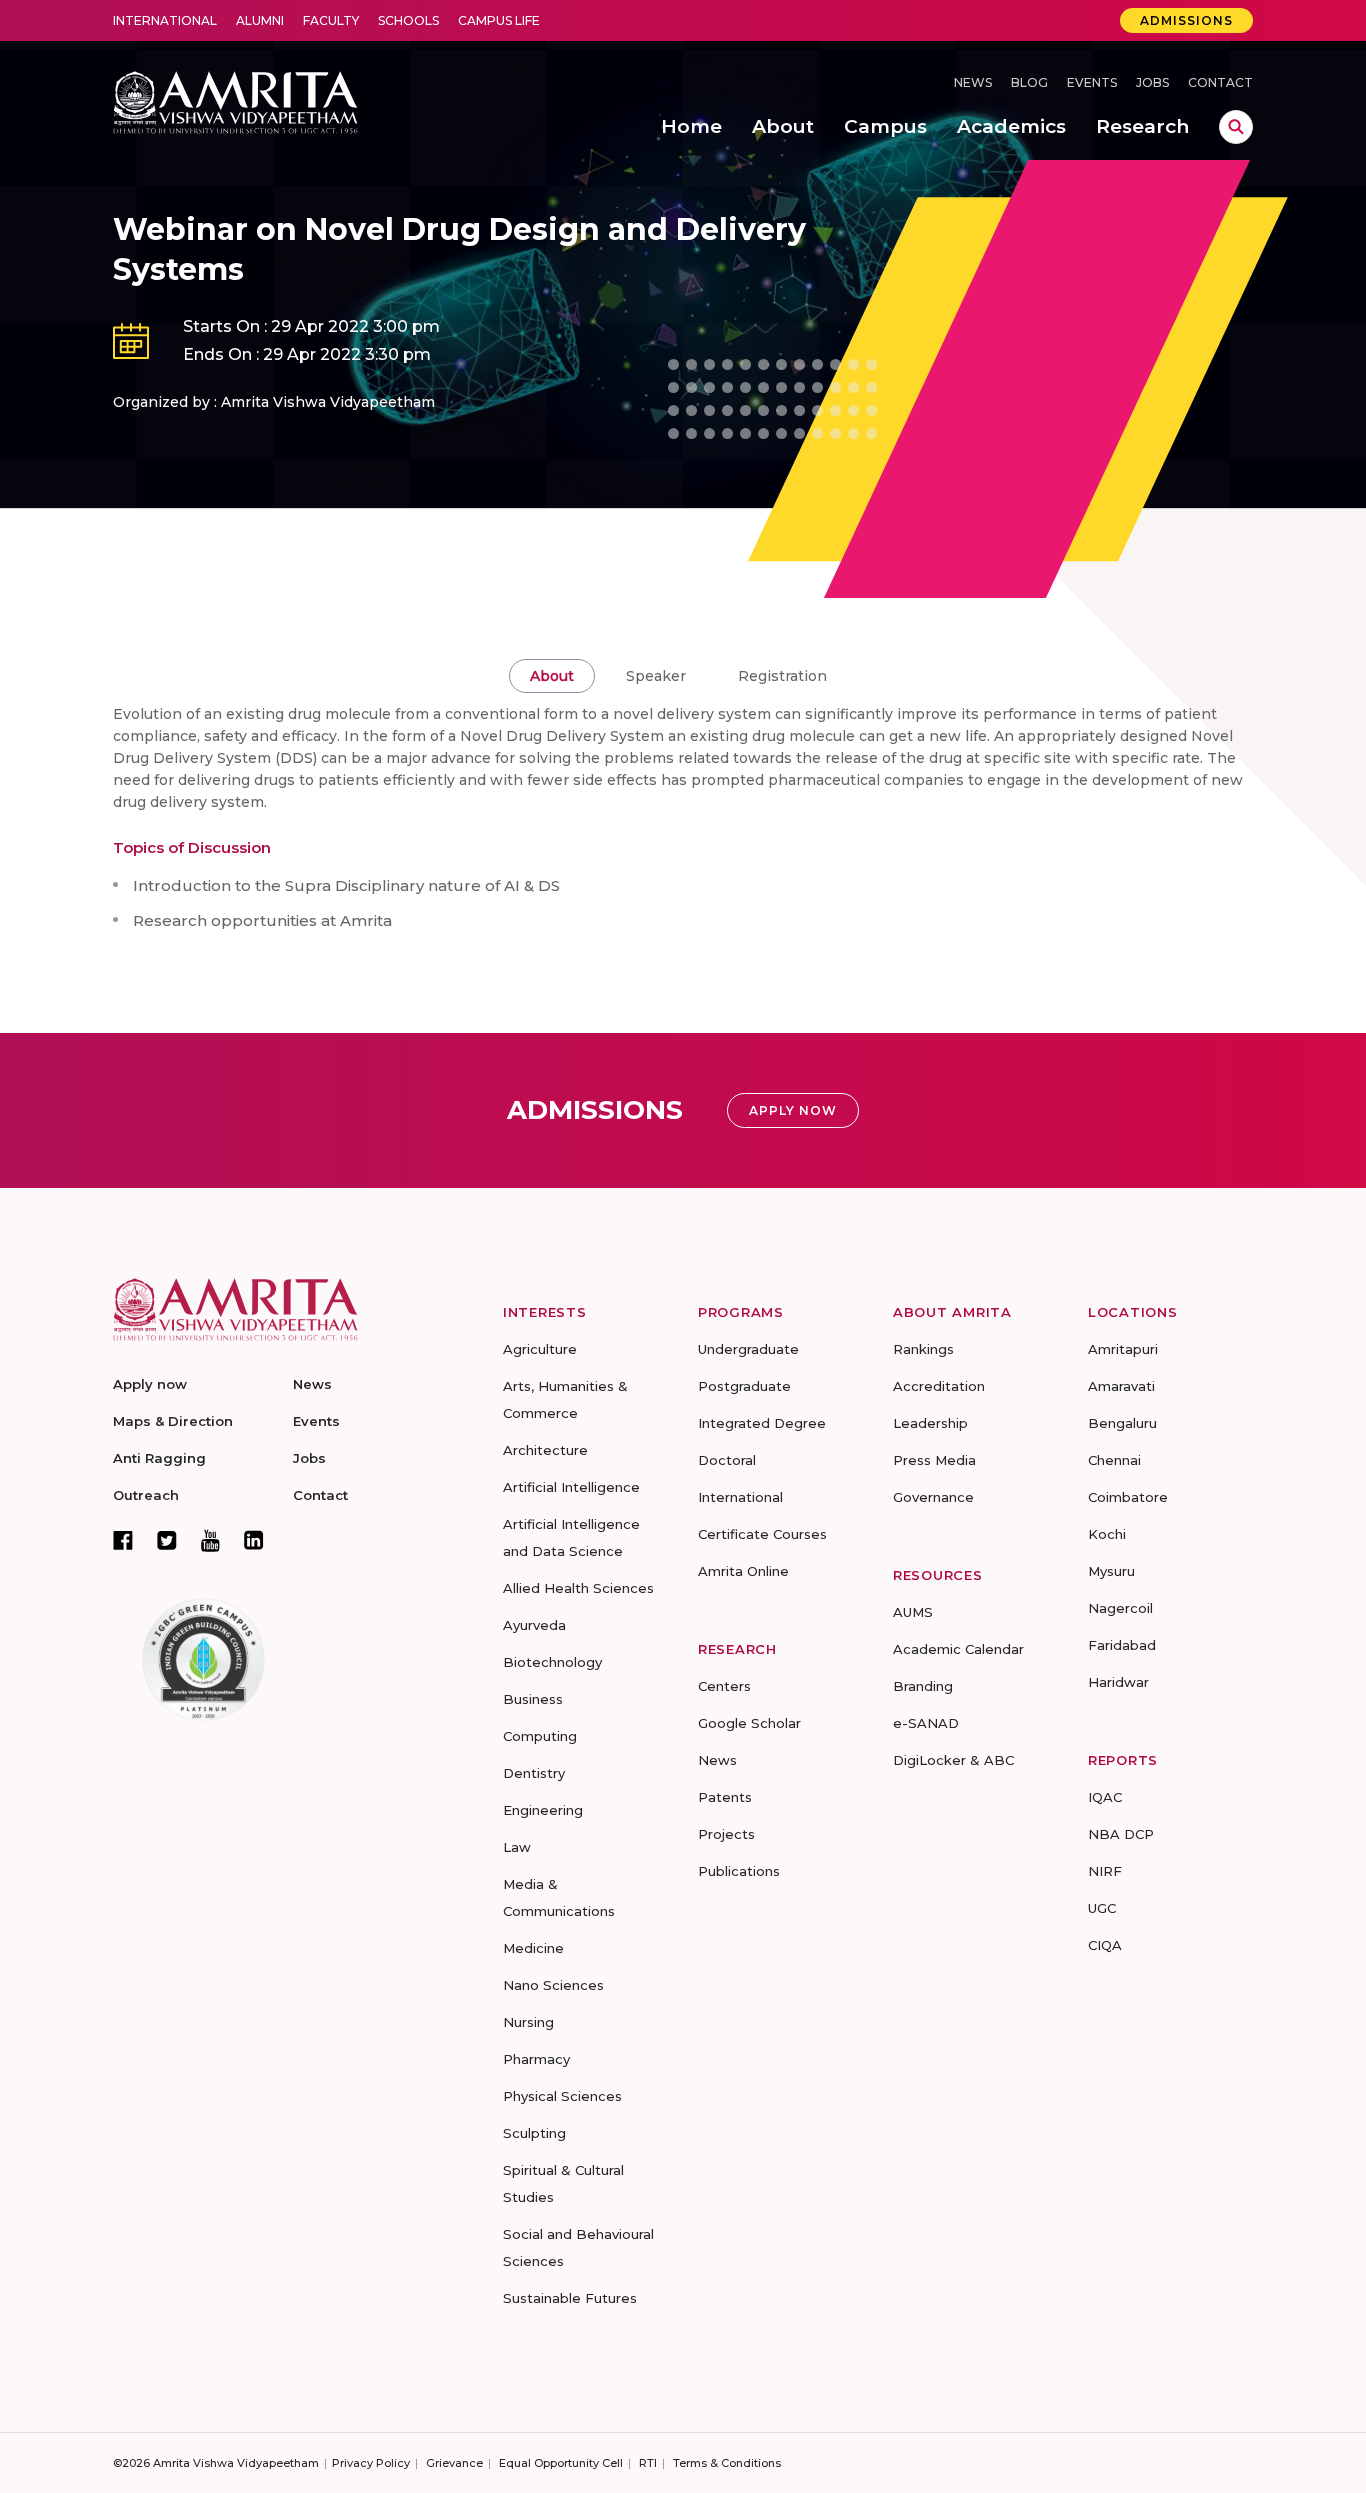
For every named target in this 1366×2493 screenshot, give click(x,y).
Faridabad (1122, 1645)
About (552, 676)
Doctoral (727, 1460)
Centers (724, 1686)
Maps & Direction (173, 1421)
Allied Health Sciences (578, 1588)
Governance (933, 1497)
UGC (1102, 1908)
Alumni (260, 20)
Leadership (930, 1423)
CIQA (1105, 1945)
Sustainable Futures (570, 2298)
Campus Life (499, 20)
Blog (1029, 82)
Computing (540, 1736)
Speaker (656, 676)
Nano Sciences (553, 1985)
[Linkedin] (254, 1540)
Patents (725, 1797)
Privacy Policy (371, 2463)
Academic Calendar (958, 1649)
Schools (408, 20)
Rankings (923, 1349)
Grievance (454, 2463)
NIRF (1105, 1871)
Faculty (331, 20)
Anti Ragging (159, 1458)
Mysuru (1111, 1571)
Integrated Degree (762, 1423)
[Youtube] (210, 1540)
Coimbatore (1128, 1497)
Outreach (146, 1495)
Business (533, 1699)
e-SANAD (926, 1723)
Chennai (1114, 1460)
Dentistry (534, 1773)
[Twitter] (167, 1540)
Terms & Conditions (727, 2463)
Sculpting (534, 2133)
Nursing (528, 2022)
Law (517, 1847)
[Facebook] (123, 1540)
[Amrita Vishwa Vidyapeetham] (235, 100)
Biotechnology (552, 1662)
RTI (648, 2463)
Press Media (934, 1460)
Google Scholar (749, 1723)
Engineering (543, 1810)
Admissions (1186, 20)
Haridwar (1118, 1682)
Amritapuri (1123, 1349)
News (973, 82)
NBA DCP (1121, 1834)
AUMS (913, 1612)
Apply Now (793, 1110)
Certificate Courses (762, 1534)
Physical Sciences (562, 2096)
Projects (726, 1834)
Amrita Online (743, 1571)
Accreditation (939, 1386)
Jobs (1152, 82)
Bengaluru (1122, 1423)
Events (1092, 82)
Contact (1220, 82)
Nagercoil (1120, 1608)
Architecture (545, 1450)
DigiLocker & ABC (953, 1760)
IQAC (1105, 1797)
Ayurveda (534, 1625)
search (1236, 127)
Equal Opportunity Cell (561, 2463)
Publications (739, 1871)
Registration (782, 676)
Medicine (533, 1948)
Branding (923, 1686)
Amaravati (1121, 1386)
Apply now (150, 1384)
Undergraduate (748, 1349)
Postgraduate (744, 1386)
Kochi (1107, 1534)
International (165, 20)
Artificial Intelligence (571, 1487)
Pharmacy (536, 2059)
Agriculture (540, 1349)
